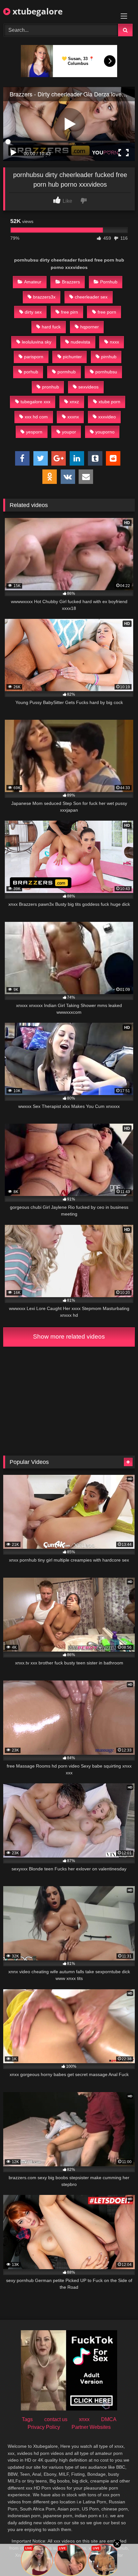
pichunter (72, 357)
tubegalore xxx (35, 402)
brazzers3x (44, 297)
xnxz (74, 402)
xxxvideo (107, 417)
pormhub (67, 372)
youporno (105, 432)
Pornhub (109, 282)
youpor (69, 432)
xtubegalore (36, 11)
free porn (107, 312)
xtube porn (109, 402)
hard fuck (51, 327)
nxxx (114, 342)
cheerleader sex (91, 297)
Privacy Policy (44, 2427)
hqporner (90, 327)
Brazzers (71, 282)
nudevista (80, 342)
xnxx (84, 2419)
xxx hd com (36, 417)
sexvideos (88, 387)
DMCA (109, 2419)
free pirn (69, 312)
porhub (31, 372)
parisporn (34, 357)
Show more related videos (69, 1337)
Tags (27, 2419)
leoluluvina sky (37, 342)
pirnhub (109, 357)
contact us (56, 2419)
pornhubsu (106, 372)
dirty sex (33, 312)
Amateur (33, 282)
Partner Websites (91, 2427)
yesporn (34, 432)
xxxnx (73, 417)
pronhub (51, 387)
